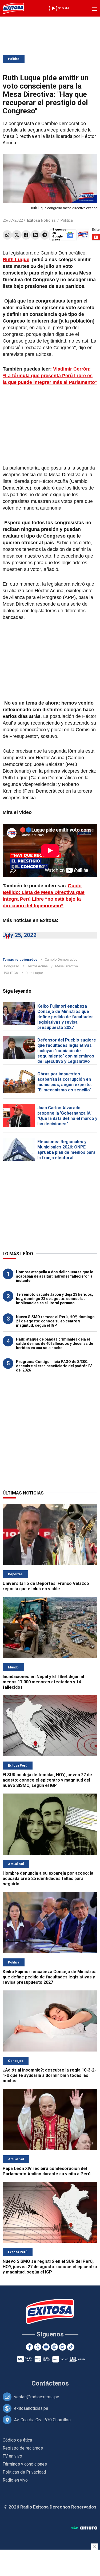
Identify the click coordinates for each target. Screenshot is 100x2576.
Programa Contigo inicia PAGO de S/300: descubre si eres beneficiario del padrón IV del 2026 (54, 1366)
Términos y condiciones (25, 2464)
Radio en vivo (15, 2480)
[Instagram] (54, 2347)
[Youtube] (46, 2347)
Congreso (12, 966)
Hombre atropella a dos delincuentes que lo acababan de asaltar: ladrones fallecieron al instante (55, 1276)
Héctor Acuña (37, 966)
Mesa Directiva (67, 966)
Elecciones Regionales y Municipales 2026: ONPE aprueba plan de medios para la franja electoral (66, 1150)
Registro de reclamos (23, 2448)
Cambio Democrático (61, 959)
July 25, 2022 (20, 935)
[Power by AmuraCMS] (84, 2528)
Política (14, 59)
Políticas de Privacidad (24, 2472)
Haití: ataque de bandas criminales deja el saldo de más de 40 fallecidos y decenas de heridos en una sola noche (55, 1343)
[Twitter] (17, 235)
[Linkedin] (35, 235)
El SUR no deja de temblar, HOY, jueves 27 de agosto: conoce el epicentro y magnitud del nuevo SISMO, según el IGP (47, 1780)
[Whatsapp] (7, 235)
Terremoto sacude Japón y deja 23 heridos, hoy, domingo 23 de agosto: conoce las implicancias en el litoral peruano (55, 1299)
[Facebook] (26, 235)
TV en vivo (12, 2456)
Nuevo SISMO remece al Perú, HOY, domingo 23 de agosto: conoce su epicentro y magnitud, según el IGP (55, 1321)
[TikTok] (71, 2347)
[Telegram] (45, 235)
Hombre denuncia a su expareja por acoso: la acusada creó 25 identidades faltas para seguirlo (48, 1879)
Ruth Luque (34, 973)
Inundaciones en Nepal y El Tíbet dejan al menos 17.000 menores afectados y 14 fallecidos (43, 1682)
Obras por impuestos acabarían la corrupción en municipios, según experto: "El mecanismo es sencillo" (65, 1082)
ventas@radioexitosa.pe (37, 2397)
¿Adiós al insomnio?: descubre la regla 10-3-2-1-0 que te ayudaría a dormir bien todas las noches (49, 2075)
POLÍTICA (11, 973)
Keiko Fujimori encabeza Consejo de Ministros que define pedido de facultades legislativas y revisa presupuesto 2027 (65, 1017)
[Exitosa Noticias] (13, 8)
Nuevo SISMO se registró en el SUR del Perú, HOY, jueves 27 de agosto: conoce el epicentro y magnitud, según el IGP (50, 2267)
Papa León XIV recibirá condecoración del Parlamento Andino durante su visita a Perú (47, 2171)
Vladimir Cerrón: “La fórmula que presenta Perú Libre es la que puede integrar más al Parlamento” (50, 376)
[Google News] (63, 2347)
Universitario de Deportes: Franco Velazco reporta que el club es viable (46, 1586)
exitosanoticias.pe (31, 2408)
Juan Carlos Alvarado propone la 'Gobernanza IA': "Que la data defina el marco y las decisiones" (67, 1116)
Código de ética (17, 2440)
